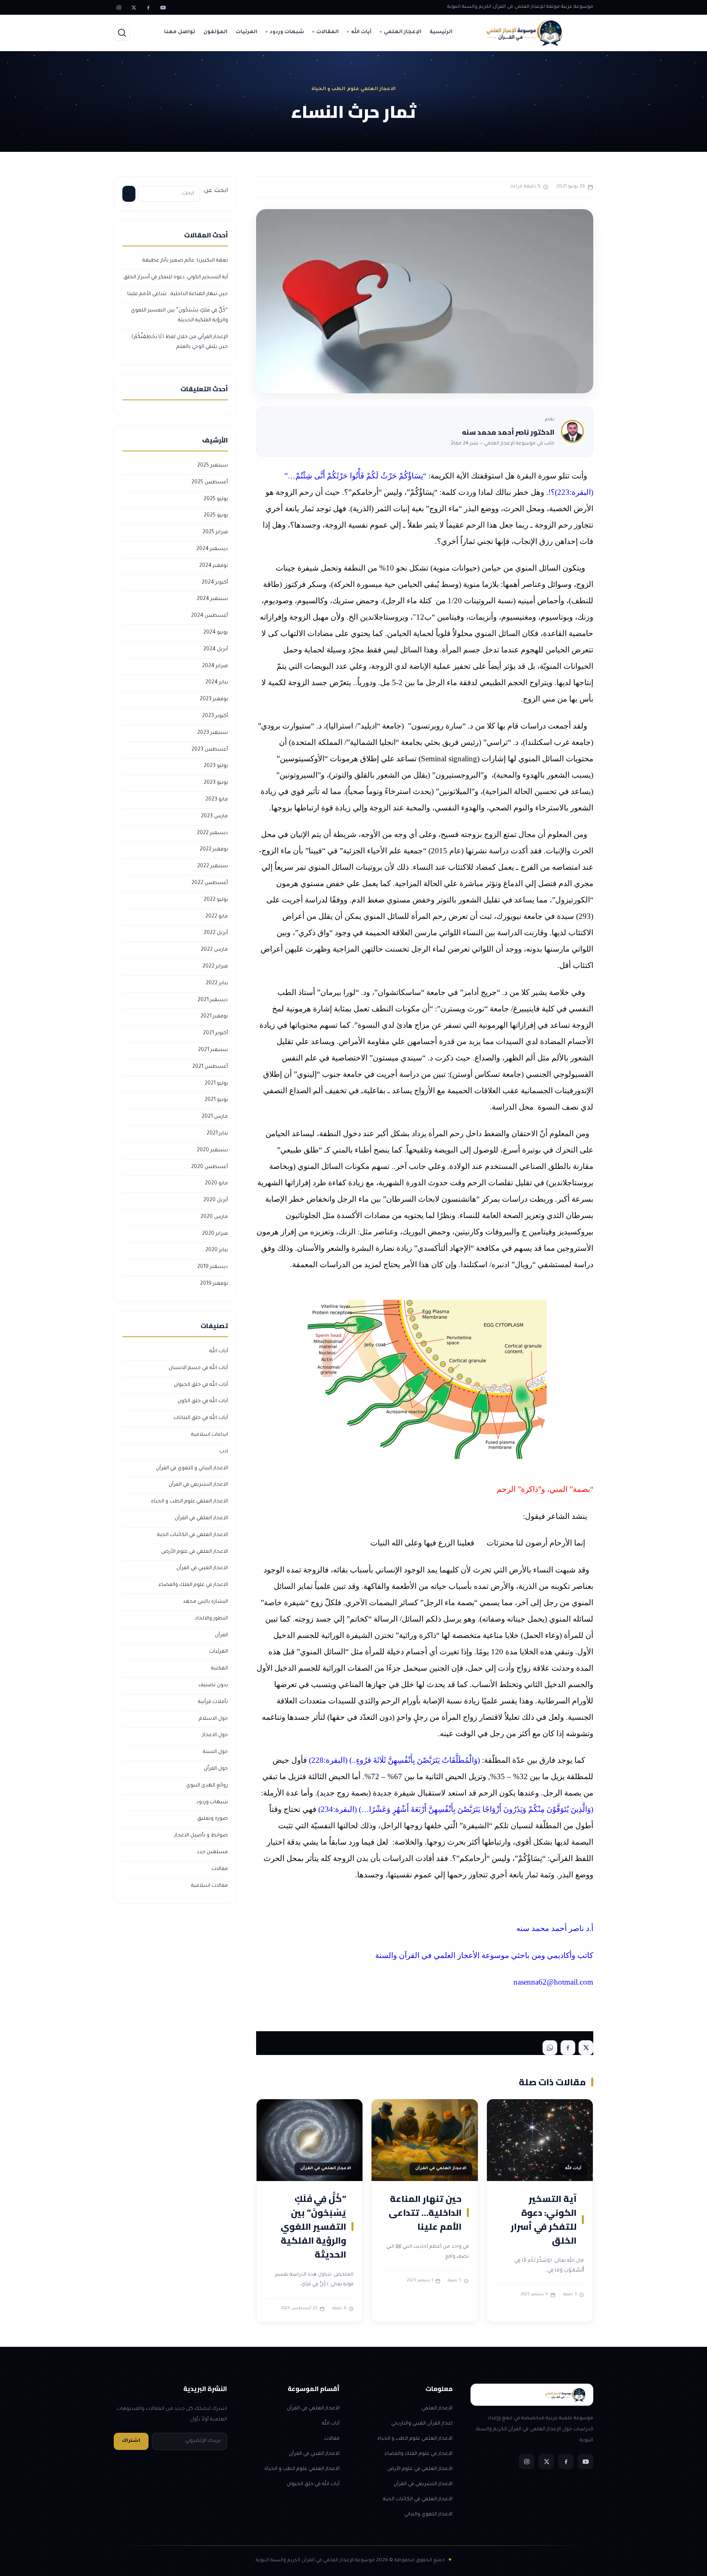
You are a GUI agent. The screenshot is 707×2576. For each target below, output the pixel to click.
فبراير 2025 (215, 532)
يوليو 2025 (216, 499)
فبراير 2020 (215, 1234)
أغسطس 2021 (210, 1067)
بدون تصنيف (213, 1685)
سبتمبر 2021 (213, 1050)
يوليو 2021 (216, 1084)
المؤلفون (215, 32)
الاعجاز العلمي (437, 2409)
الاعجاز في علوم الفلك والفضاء (193, 1585)
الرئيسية (441, 32)
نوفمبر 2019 (214, 1284)
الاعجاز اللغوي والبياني (428, 2515)
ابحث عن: (215, 191)
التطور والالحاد (211, 1619)
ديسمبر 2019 (213, 1267)
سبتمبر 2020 (212, 1150)
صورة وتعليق (213, 1819)
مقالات (220, 1869)
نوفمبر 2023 (214, 699)
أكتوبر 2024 (215, 583)
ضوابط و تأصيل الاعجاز (201, 1836)
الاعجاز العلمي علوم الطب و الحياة (189, 1502)
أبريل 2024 (216, 650)
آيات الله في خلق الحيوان (201, 1385)
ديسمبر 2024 (212, 549)
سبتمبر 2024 (212, 599)
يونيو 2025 (216, 516)
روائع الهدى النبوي (207, 1786)
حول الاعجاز (215, 1735)
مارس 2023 (214, 817)
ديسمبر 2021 (213, 1000)
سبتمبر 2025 (213, 466)
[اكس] (133, 7)
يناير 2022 (217, 983)
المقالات (328, 32)
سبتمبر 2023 (213, 733)
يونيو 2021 (216, 1100)
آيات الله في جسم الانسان (198, 1368)
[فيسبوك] (148, 7)
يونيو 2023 (216, 783)
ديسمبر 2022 (212, 833)
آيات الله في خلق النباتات (201, 1418)
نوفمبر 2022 (214, 850)
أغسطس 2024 (209, 616)
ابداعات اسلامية (209, 1435)
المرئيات (247, 32)
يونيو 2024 (216, 633)
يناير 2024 (217, 683)
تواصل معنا (180, 32)
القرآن (221, 1635)
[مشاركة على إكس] (586, 2048)
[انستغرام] (119, 7)
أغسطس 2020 (209, 1167)
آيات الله (361, 32)
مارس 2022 (214, 950)
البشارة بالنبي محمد (205, 1602)
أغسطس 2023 (210, 750)
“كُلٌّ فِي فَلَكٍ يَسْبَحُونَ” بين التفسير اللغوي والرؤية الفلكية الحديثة (313, 2226)
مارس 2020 (214, 1217)
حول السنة (215, 1752)
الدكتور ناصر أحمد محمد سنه (508, 432)
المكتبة (220, 1669)
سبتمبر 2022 (213, 866)
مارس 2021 (215, 1117)
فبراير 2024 (215, 666)
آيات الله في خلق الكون (203, 1401)
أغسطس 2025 (210, 483)
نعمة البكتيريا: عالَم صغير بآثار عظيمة (185, 261)
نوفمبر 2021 (214, 1017)
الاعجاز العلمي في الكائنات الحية (193, 1535)
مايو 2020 (216, 1184)
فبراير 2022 (215, 967)
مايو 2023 (217, 800)
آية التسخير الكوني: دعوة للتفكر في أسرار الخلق (544, 2220)
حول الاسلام (213, 1719)
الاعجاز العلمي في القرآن (201, 1518)
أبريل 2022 (216, 933)
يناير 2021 (217, 1134)
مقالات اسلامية (209, 1886)
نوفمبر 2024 (214, 566)
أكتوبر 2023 (215, 716)
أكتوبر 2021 (215, 1033)
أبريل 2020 (216, 1200)
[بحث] (122, 33)
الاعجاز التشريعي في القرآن (198, 1485)
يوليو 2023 (216, 766)
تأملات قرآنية (213, 1702)
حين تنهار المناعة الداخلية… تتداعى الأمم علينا (425, 2213)
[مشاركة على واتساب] (550, 2048)
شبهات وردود (287, 32)
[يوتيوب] (163, 7)
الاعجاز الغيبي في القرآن (202, 1568)
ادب (224, 1452)
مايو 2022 (217, 917)
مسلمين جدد (212, 1852)
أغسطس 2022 (210, 883)
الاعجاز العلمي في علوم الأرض (195, 1552)
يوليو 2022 (216, 900)
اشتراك (131, 2441)
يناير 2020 (217, 1250)
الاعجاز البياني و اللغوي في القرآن (192, 1468)
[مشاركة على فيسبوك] (568, 2048)
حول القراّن (216, 1769)
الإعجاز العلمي (403, 32)
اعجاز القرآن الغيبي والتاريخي (422, 2424)
